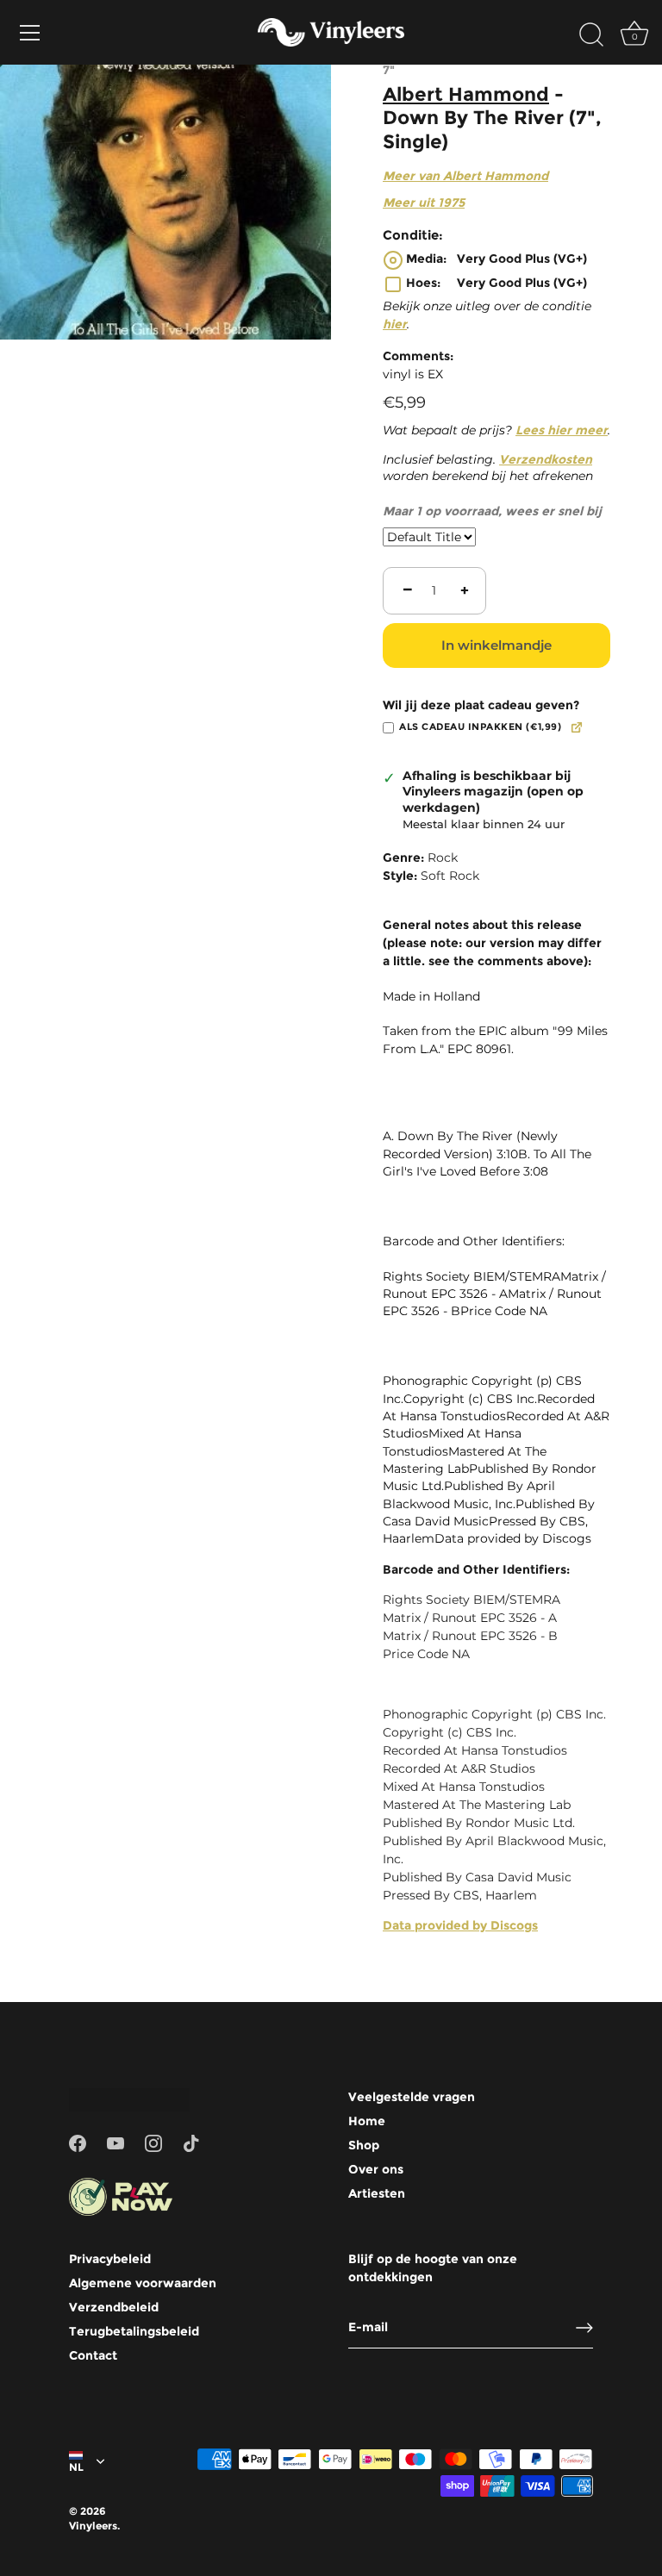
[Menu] (30, 33)
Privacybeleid (110, 2259)
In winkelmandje (496, 645)
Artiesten (377, 2193)
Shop (364, 2145)
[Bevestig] (584, 2328)
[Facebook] (78, 2143)
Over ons (376, 2169)
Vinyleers (93, 2526)
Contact (93, 2355)
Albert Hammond (466, 94)
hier (395, 324)
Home (367, 2121)
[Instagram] (153, 2143)
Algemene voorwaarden (143, 2283)
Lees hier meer (562, 430)
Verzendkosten (546, 459)
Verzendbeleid (114, 2307)
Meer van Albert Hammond (465, 176)
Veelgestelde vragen (412, 2097)
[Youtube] (116, 2143)
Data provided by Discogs (460, 1925)
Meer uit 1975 (424, 203)
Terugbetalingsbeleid (134, 2331)
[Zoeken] (591, 35)
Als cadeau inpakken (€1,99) (480, 727)
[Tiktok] (191, 2143)
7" (389, 70)
